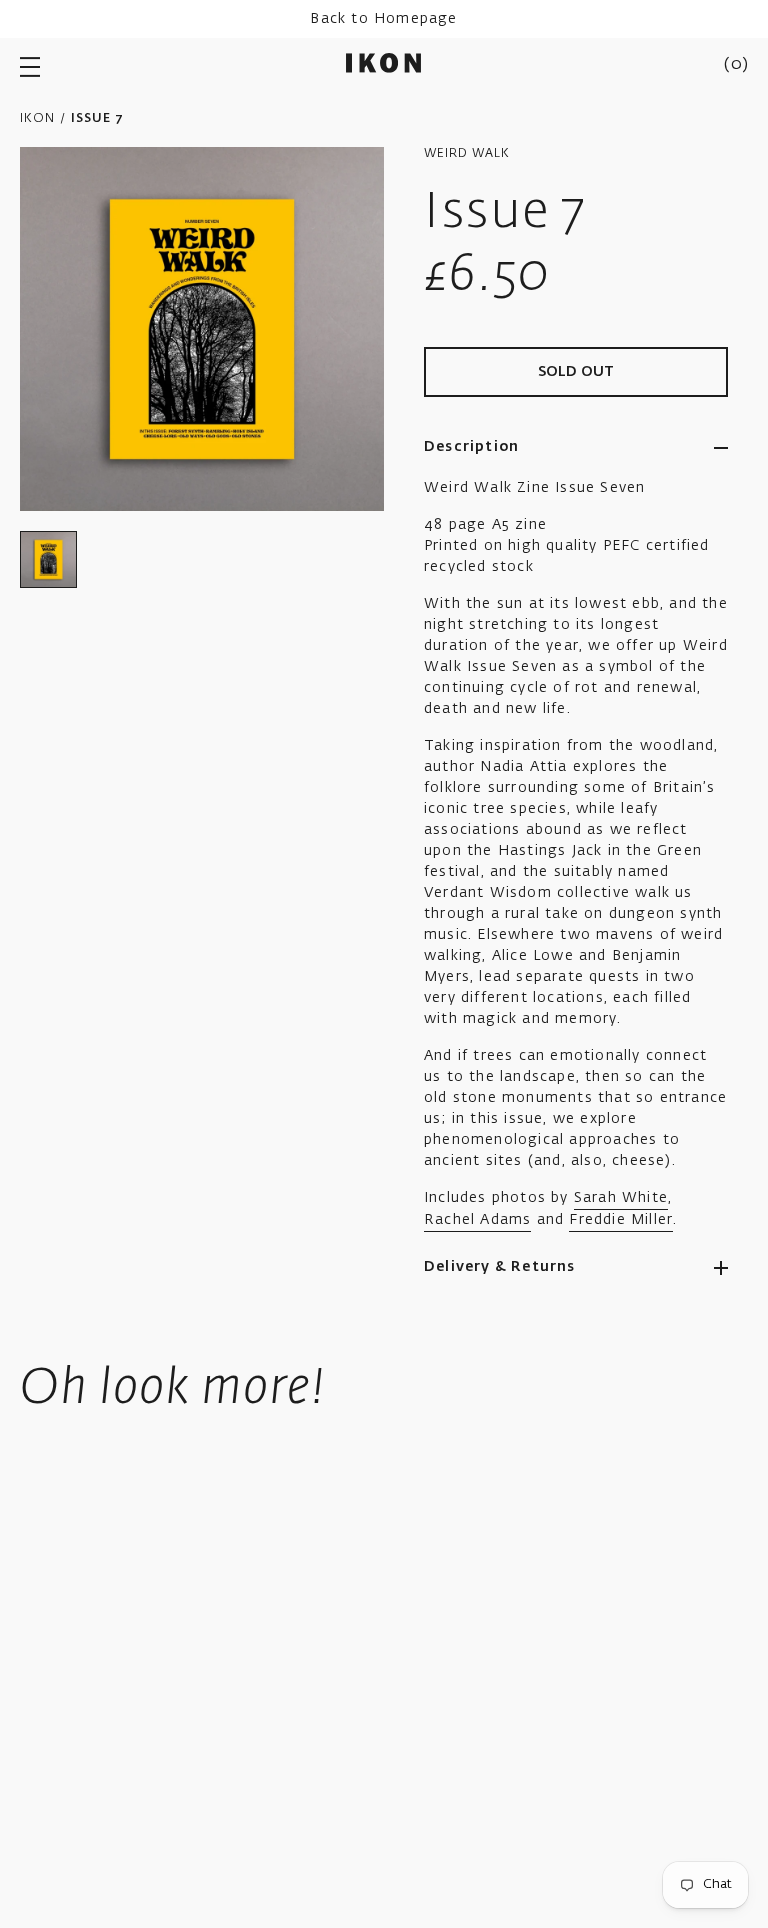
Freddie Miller (621, 1220)
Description (471, 447)
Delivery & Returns (500, 1267)
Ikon (37, 119)
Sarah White (621, 1198)
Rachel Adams (477, 1220)
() (736, 65)
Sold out (576, 372)
